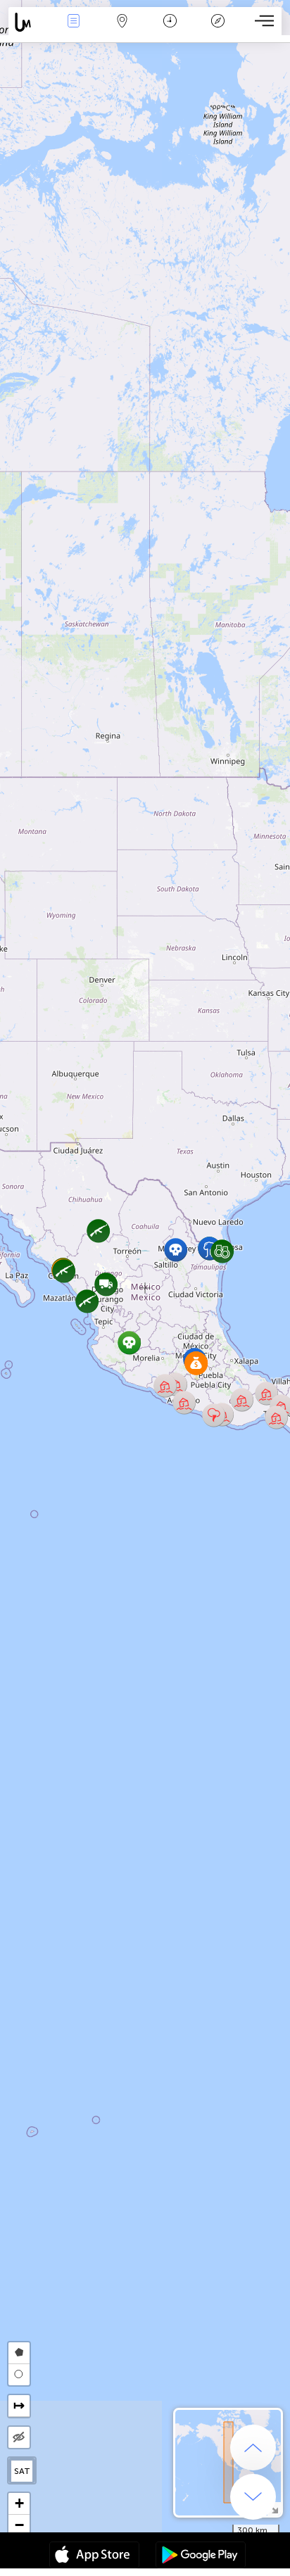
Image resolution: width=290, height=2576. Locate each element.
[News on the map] (29, 22)
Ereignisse (74, 31)
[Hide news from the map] (19, 2437)
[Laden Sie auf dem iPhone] (94, 2556)
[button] (214, 1415)
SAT (22, 2471)
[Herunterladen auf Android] (201, 2556)
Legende (218, 31)
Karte (122, 31)
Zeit (170, 31)
